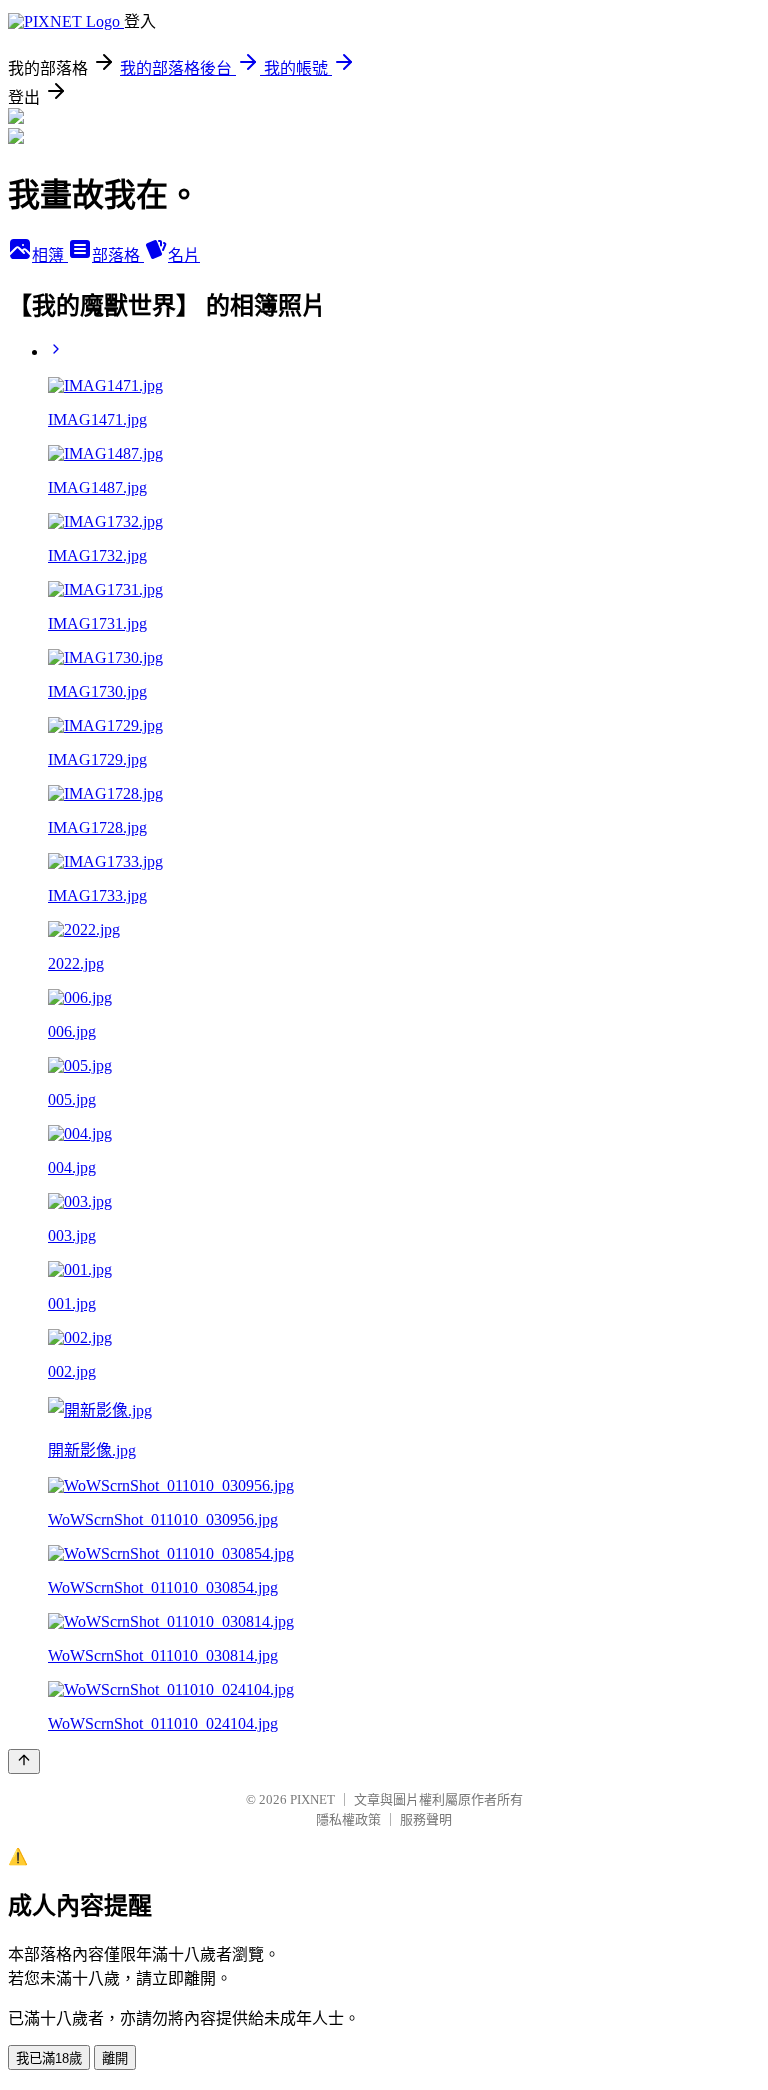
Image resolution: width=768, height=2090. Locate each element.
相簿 (50, 255)
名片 (184, 255)
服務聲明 (426, 1819)
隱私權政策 (348, 1819)
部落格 (118, 255)
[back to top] (24, 1761)
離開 (115, 2058)
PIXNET (312, 1799)
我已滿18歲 (49, 2058)
